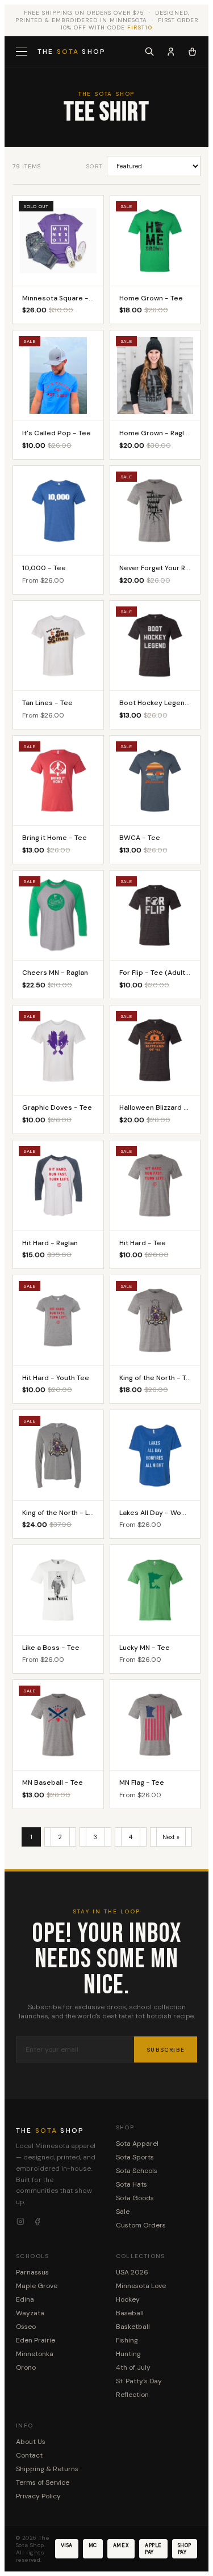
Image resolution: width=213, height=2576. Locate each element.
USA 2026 (132, 2272)
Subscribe (166, 2050)
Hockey (128, 2299)
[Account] (171, 52)
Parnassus (32, 2272)
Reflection (132, 2395)
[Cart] (192, 52)
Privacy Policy (38, 2496)
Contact (29, 2455)
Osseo (26, 2327)
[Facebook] (37, 2222)
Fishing (127, 2340)
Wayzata (30, 2313)
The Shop (72, 52)
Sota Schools (137, 2171)
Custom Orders (141, 2225)
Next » (171, 1837)
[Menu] (23, 52)
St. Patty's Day (139, 2381)
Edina (25, 2299)
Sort (94, 166)
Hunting (128, 2354)
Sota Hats (131, 2184)
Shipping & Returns (47, 2469)
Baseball (130, 2313)
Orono (26, 2367)
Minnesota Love (141, 2286)
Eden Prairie (35, 2340)
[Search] (149, 52)
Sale (123, 2212)
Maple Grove (37, 2286)
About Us (31, 2442)
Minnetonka (35, 2354)
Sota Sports (135, 2157)
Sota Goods (135, 2198)
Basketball (133, 2327)
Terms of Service (43, 2482)
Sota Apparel (137, 2144)
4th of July (133, 2367)
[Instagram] (20, 2222)
